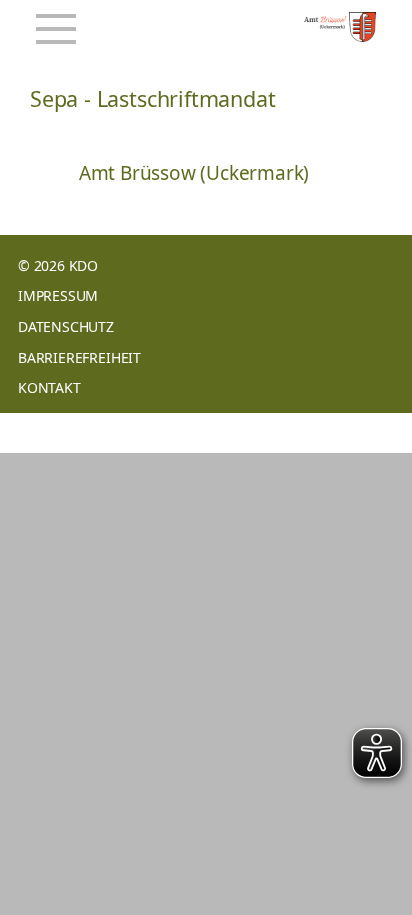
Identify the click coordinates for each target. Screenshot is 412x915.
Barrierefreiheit (79, 357)
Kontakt (49, 387)
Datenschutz (66, 326)
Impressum (58, 295)
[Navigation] (56, 29)
